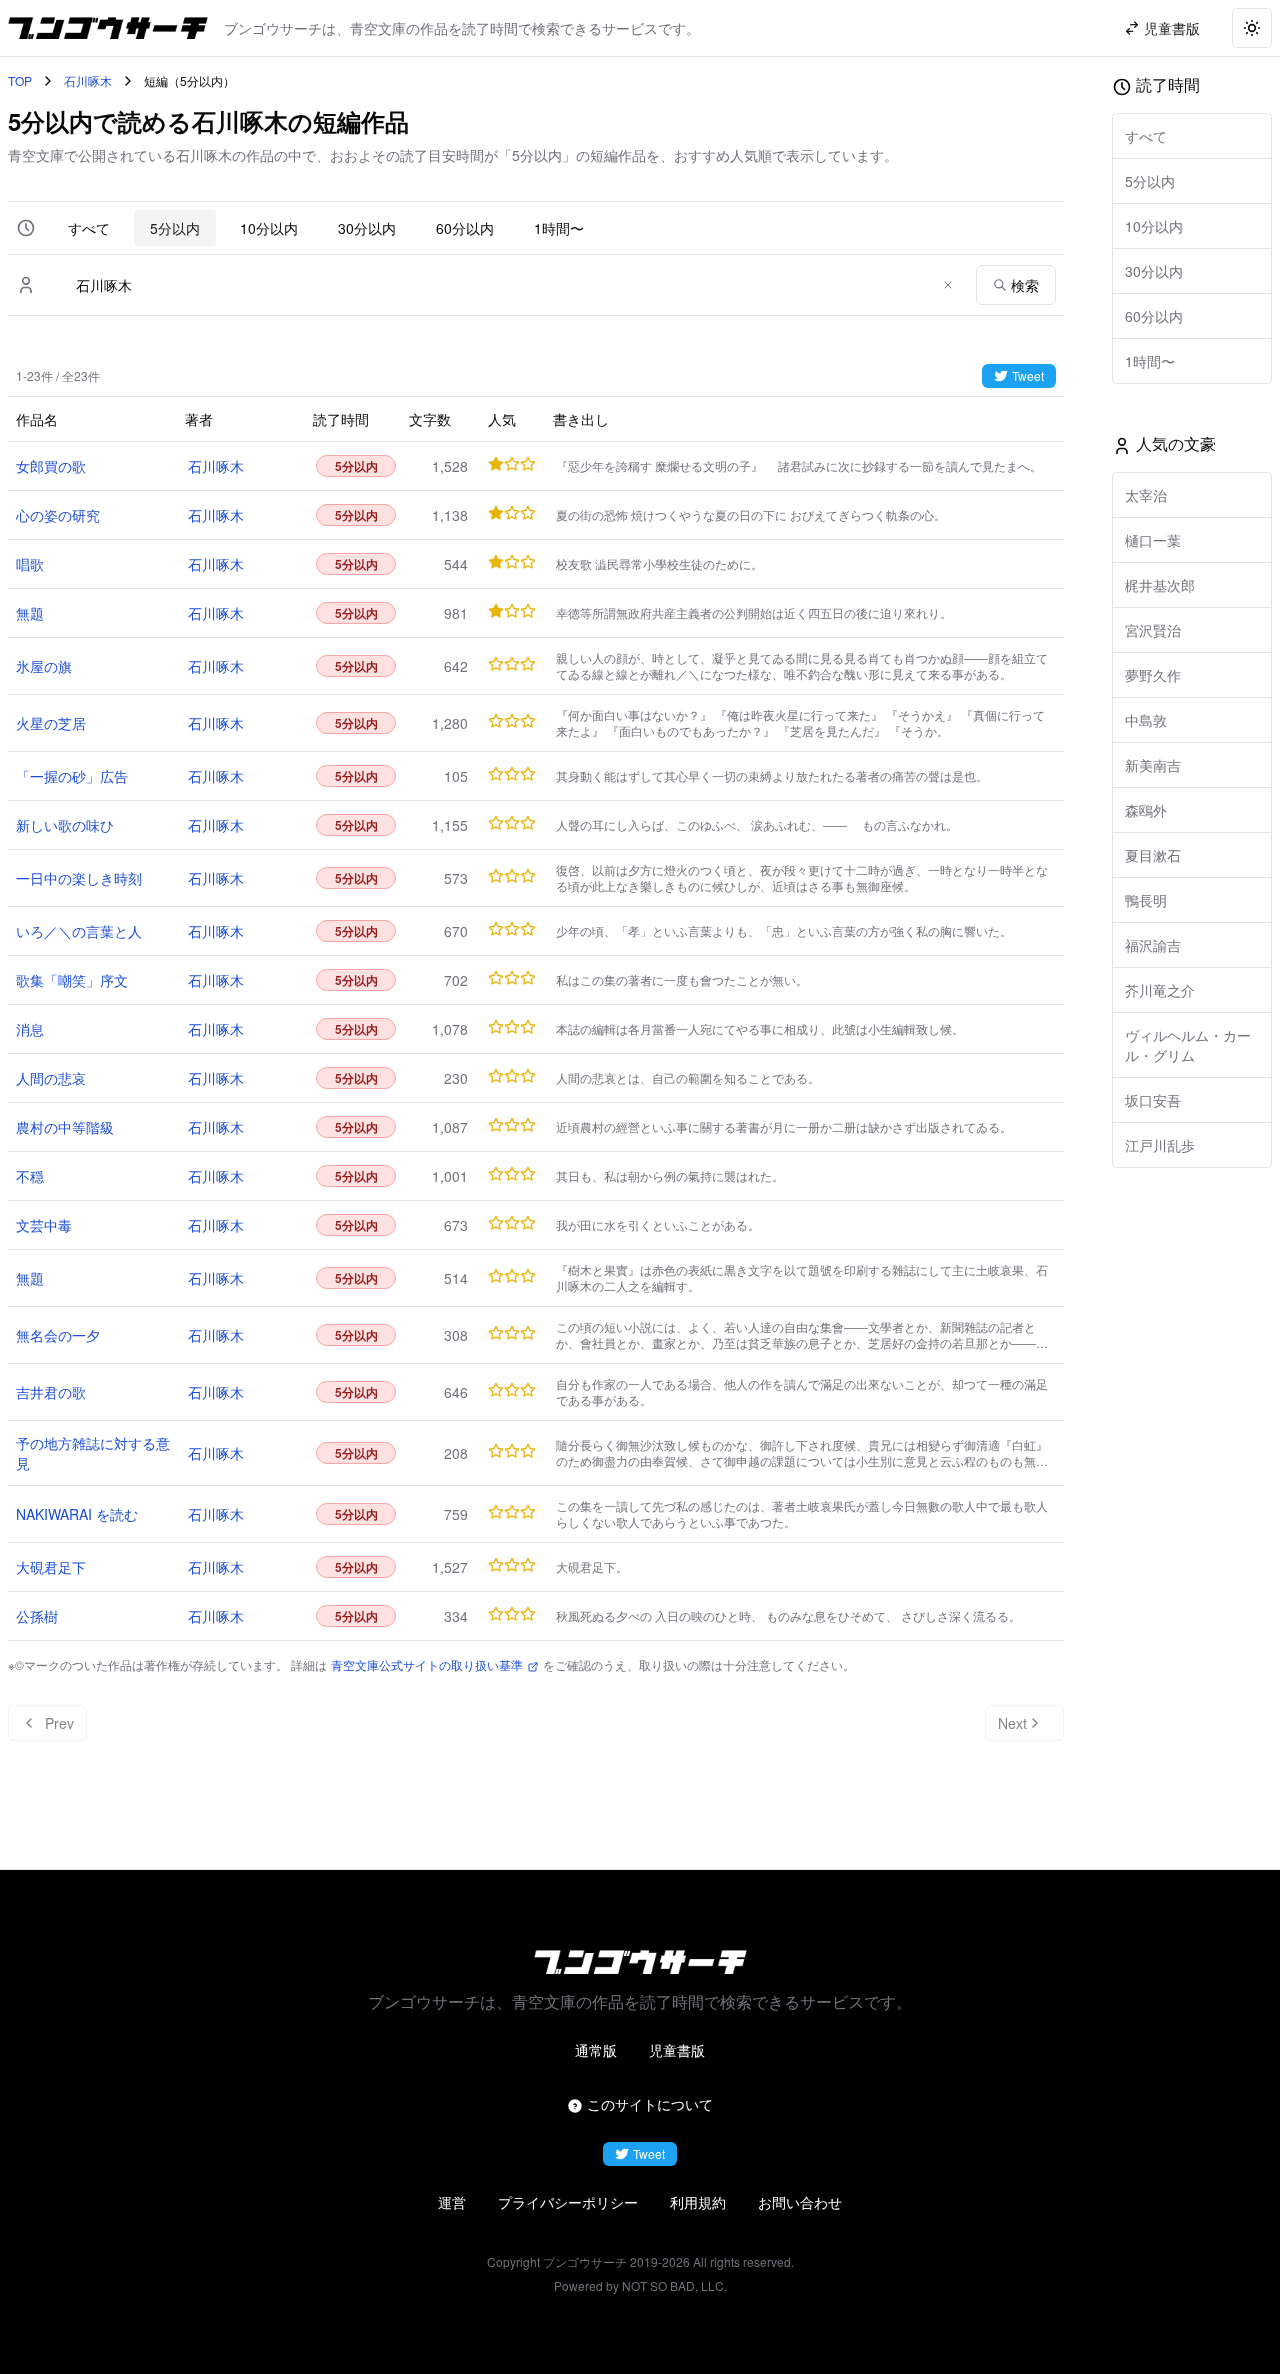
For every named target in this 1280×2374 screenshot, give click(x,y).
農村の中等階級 (65, 1127)
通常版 (596, 2050)
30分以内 (367, 228)
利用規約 (698, 2202)
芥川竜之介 (1160, 990)
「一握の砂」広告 (72, 776)
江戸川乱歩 (1160, 1145)
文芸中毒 (44, 1225)
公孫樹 (37, 1616)
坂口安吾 (1153, 1100)
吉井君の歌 (51, 1392)
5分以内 (175, 228)
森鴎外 (1146, 810)
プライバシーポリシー (568, 2202)
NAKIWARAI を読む (77, 1514)
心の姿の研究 (58, 515)
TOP (20, 81)
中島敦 (1146, 720)
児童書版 (677, 2050)
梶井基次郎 (1160, 585)
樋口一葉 (1153, 540)
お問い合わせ (800, 2202)
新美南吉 (1153, 765)
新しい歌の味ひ (65, 825)
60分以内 (465, 228)
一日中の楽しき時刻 (79, 878)
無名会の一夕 (58, 1335)
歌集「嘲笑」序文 (72, 980)
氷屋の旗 (44, 666)
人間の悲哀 (51, 1078)
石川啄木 (88, 81)
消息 (30, 1029)
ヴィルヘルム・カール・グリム (1188, 1045)
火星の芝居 (51, 723)
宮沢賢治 (1153, 630)
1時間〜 (559, 228)
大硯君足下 (51, 1567)
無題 (30, 613)
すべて (89, 228)
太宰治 (1146, 495)
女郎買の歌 (51, 466)
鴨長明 (1146, 900)
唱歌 (30, 564)
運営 (452, 2202)
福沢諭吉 (1153, 945)
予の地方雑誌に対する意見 (93, 1453)
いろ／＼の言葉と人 (79, 931)
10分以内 (269, 228)
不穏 (30, 1176)
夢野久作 (1153, 675)
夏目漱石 (1153, 855)
